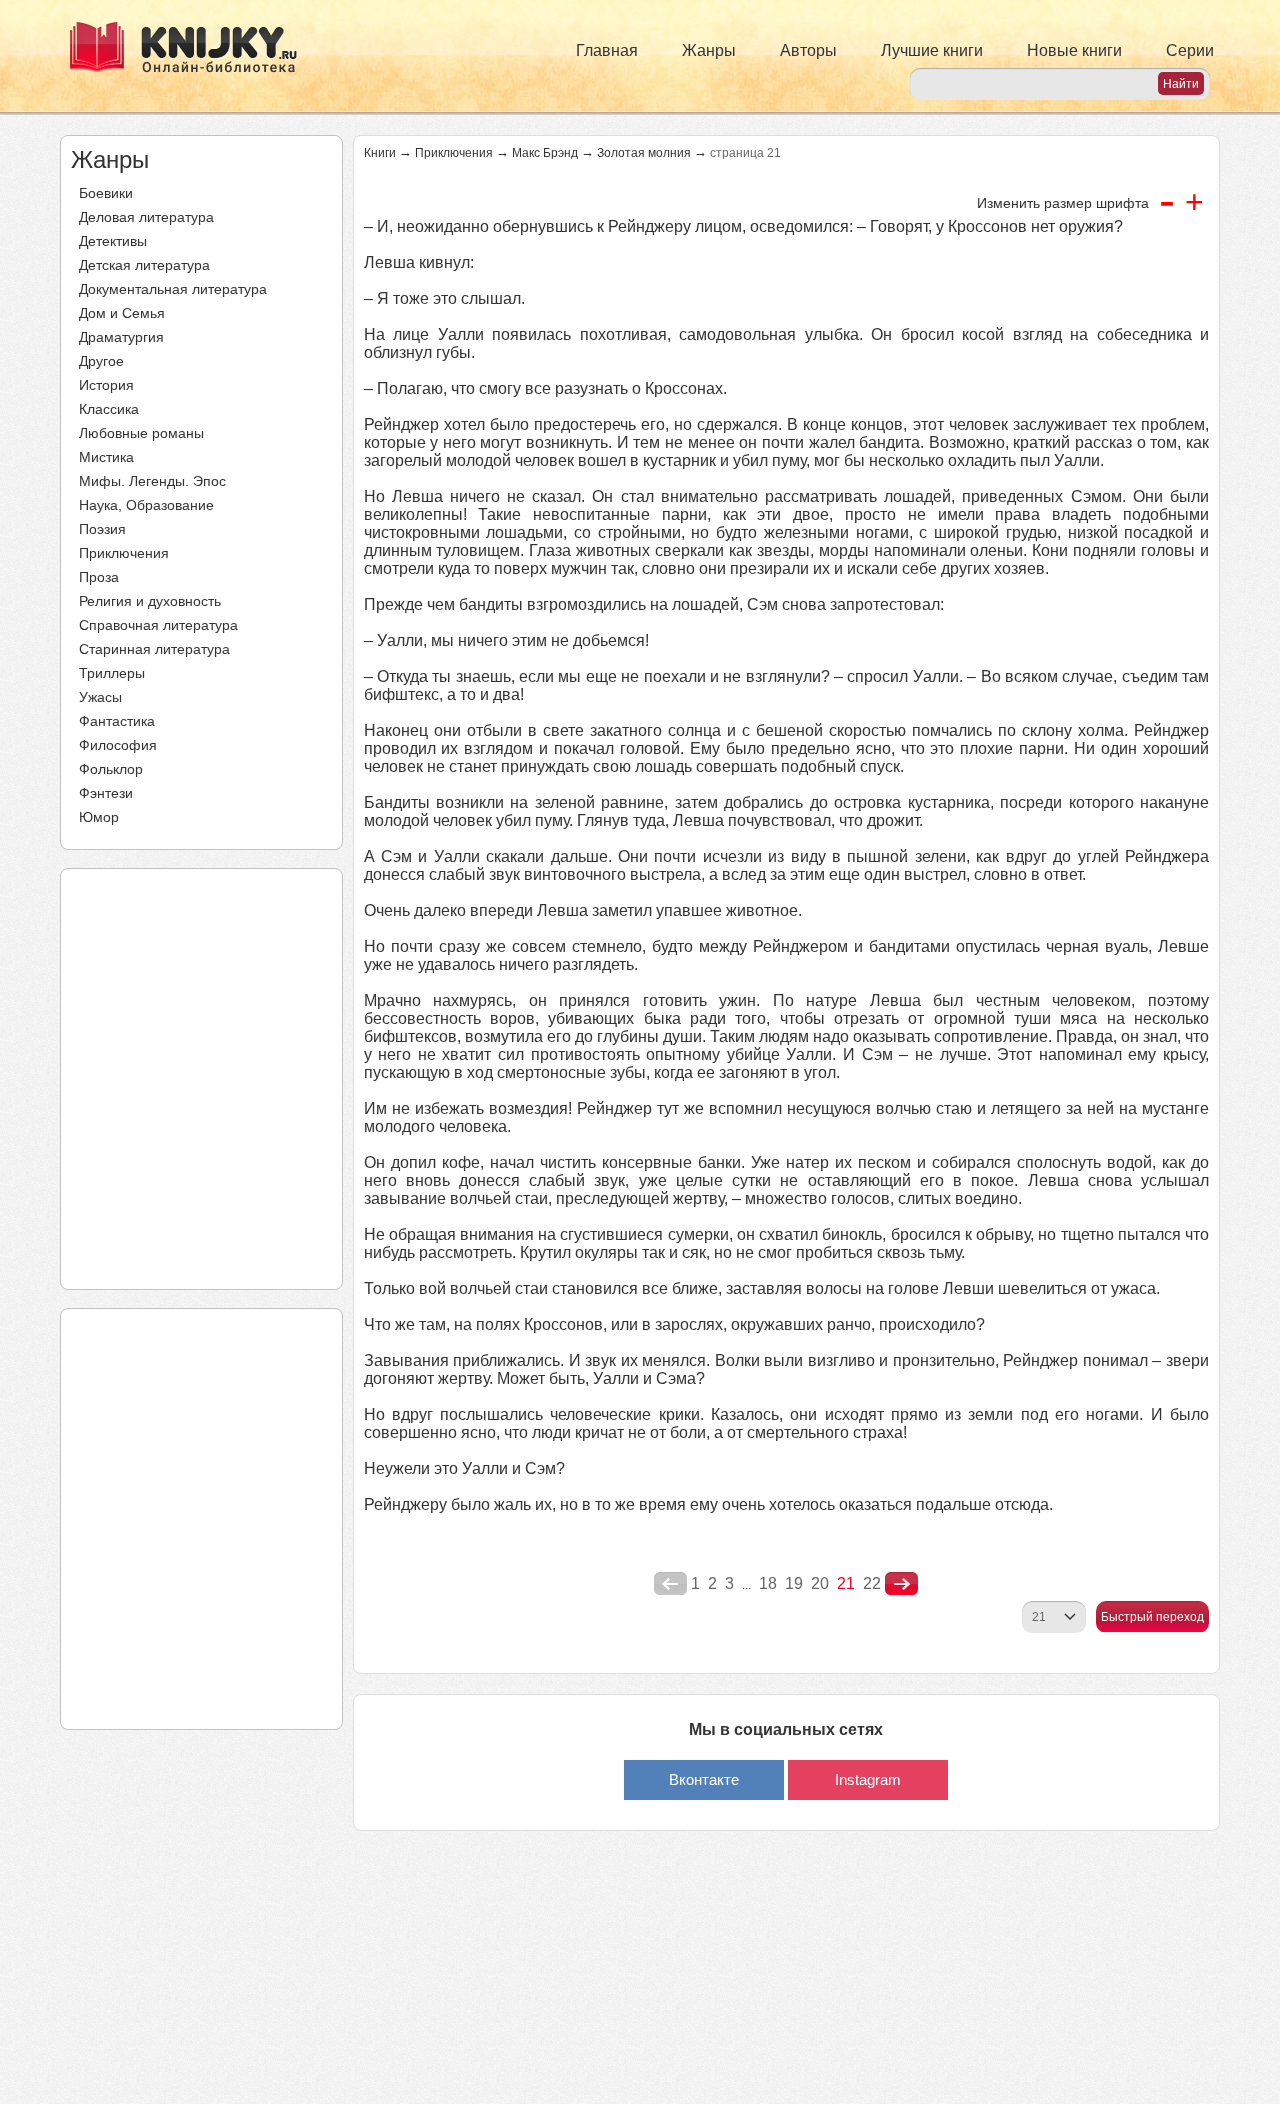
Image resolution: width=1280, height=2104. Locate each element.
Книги (380, 153)
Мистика (106, 457)
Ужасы (100, 697)
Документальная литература (173, 289)
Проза (99, 577)
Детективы (113, 241)
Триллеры (112, 673)
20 (820, 1583)
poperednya (670, 1584)
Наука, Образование (146, 505)
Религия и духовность (150, 601)
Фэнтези (106, 793)
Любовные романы (141, 433)
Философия (118, 745)
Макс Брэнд (545, 153)
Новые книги (1074, 50)
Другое (101, 361)
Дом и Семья (122, 313)
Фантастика (117, 721)
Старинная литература (154, 649)
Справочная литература (158, 625)
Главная (607, 50)
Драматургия (121, 337)
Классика (109, 409)
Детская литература (144, 265)
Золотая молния (644, 153)
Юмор (99, 817)
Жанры (709, 50)
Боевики (106, 193)
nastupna (901, 1584)
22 (872, 1583)
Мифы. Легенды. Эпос (152, 481)
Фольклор (111, 769)
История (106, 385)
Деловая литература (146, 217)
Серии (1190, 50)
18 (768, 1583)
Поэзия (102, 529)
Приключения (124, 553)
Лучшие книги (932, 50)
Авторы (808, 50)
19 (794, 1583)
